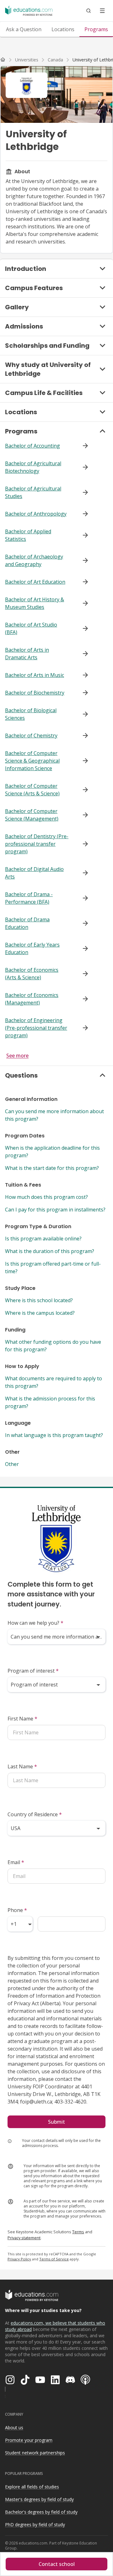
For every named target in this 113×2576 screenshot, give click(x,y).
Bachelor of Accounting (32, 446)
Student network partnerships (35, 2453)
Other (12, 1464)
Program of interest (33, 1671)
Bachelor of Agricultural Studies (33, 492)
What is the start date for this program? (52, 1168)
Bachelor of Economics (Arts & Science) (32, 974)
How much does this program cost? (46, 1197)
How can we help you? (35, 1623)
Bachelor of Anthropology (36, 514)
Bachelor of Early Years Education (32, 948)
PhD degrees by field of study (35, 2524)
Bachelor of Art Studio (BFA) (31, 628)
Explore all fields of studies (32, 2487)
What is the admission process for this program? (50, 1402)
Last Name (22, 1766)
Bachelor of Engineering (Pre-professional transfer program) (36, 1028)
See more (17, 1056)
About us (14, 2427)
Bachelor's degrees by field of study (41, 2512)
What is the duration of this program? (50, 1251)
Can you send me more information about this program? (54, 1115)
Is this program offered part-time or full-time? (53, 1268)
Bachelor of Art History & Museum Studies (35, 603)
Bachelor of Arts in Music (35, 675)
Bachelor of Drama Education (27, 923)
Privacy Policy (19, 2259)
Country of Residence (35, 1814)
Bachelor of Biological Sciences (31, 714)
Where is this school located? (39, 1300)
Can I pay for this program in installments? (55, 1210)
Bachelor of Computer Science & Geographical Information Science (32, 761)
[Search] (89, 11)
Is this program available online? (43, 1239)
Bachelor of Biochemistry (35, 693)
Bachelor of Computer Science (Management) (32, 815)
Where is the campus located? (40, 1313)
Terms (78, 2232)
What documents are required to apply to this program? (54, 1382)
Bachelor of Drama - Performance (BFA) (29, 898)
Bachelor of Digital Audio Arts (34, 873)
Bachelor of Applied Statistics (28, 535)
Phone (17, 1910)
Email (16, 1862)
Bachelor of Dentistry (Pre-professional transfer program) (37, 844)
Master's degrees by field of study (39, 2499)
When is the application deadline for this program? (52, 1152)
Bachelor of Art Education (35, 582)
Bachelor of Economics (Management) (32, 999)
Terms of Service (54, 2259)
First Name (22, 1719)
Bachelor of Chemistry (31, 736)
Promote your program (29, 2440)
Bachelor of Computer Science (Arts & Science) (32, 790)
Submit (56, 2122)
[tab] (24, 29)
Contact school (57, 2564)
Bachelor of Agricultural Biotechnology (33, 467)
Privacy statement (24, 2238)
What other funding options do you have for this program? (53, 1346)
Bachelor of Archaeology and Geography (34, 560)
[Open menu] (102, 11)
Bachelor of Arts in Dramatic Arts (27, 654)
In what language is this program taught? (54, 1435)
